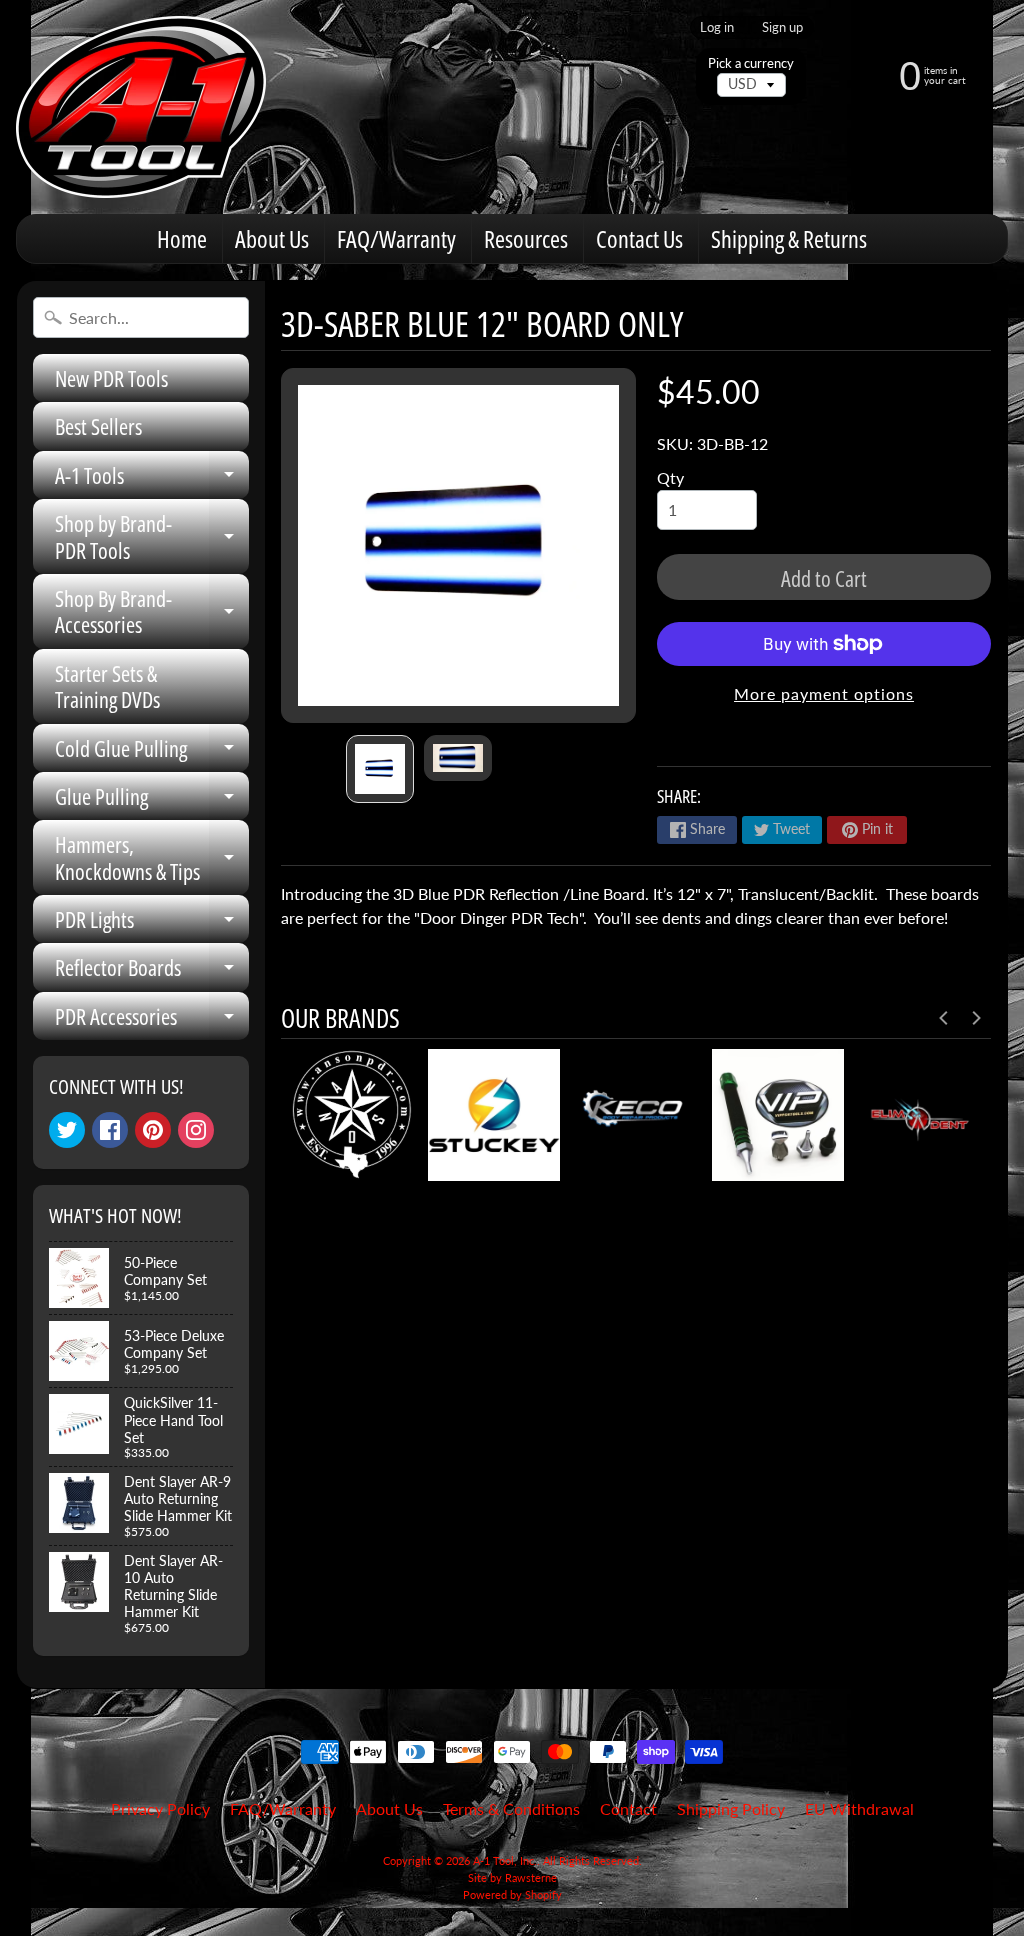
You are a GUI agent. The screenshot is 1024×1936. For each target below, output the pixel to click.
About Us (272, 238)
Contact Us (639, 238)
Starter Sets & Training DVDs (107, 686)
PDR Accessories (152, 1020)
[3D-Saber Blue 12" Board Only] (380, 769)
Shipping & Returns (789, 238)
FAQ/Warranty (396, 238)
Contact (628, 1808)
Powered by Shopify (512, 1894)
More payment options (824, 693)
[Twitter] (67, 1130)
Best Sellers (98, 426)
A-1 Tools (152, 479)
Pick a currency (751, 63)
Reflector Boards (152, 971)
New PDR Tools (111, 378)
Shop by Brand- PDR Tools (152, 537)
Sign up (782, 27)
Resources (526, 238)
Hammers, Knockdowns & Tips (152, 858)
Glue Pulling (152, 800)
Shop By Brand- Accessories (152, 612)
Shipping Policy (731, 1808)
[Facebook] (110, 1130)
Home (182, 238)
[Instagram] (196, 1130)
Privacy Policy (160, 1808)
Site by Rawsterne (512, 1877)
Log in (717, 27)
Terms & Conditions (511, 1808)
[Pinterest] (153, 1130)
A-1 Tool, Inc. (505, 1860)
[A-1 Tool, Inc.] (141, 107)
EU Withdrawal (859, 1808)
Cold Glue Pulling (152, 752)
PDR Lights (152, 923)
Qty (670, 477)
